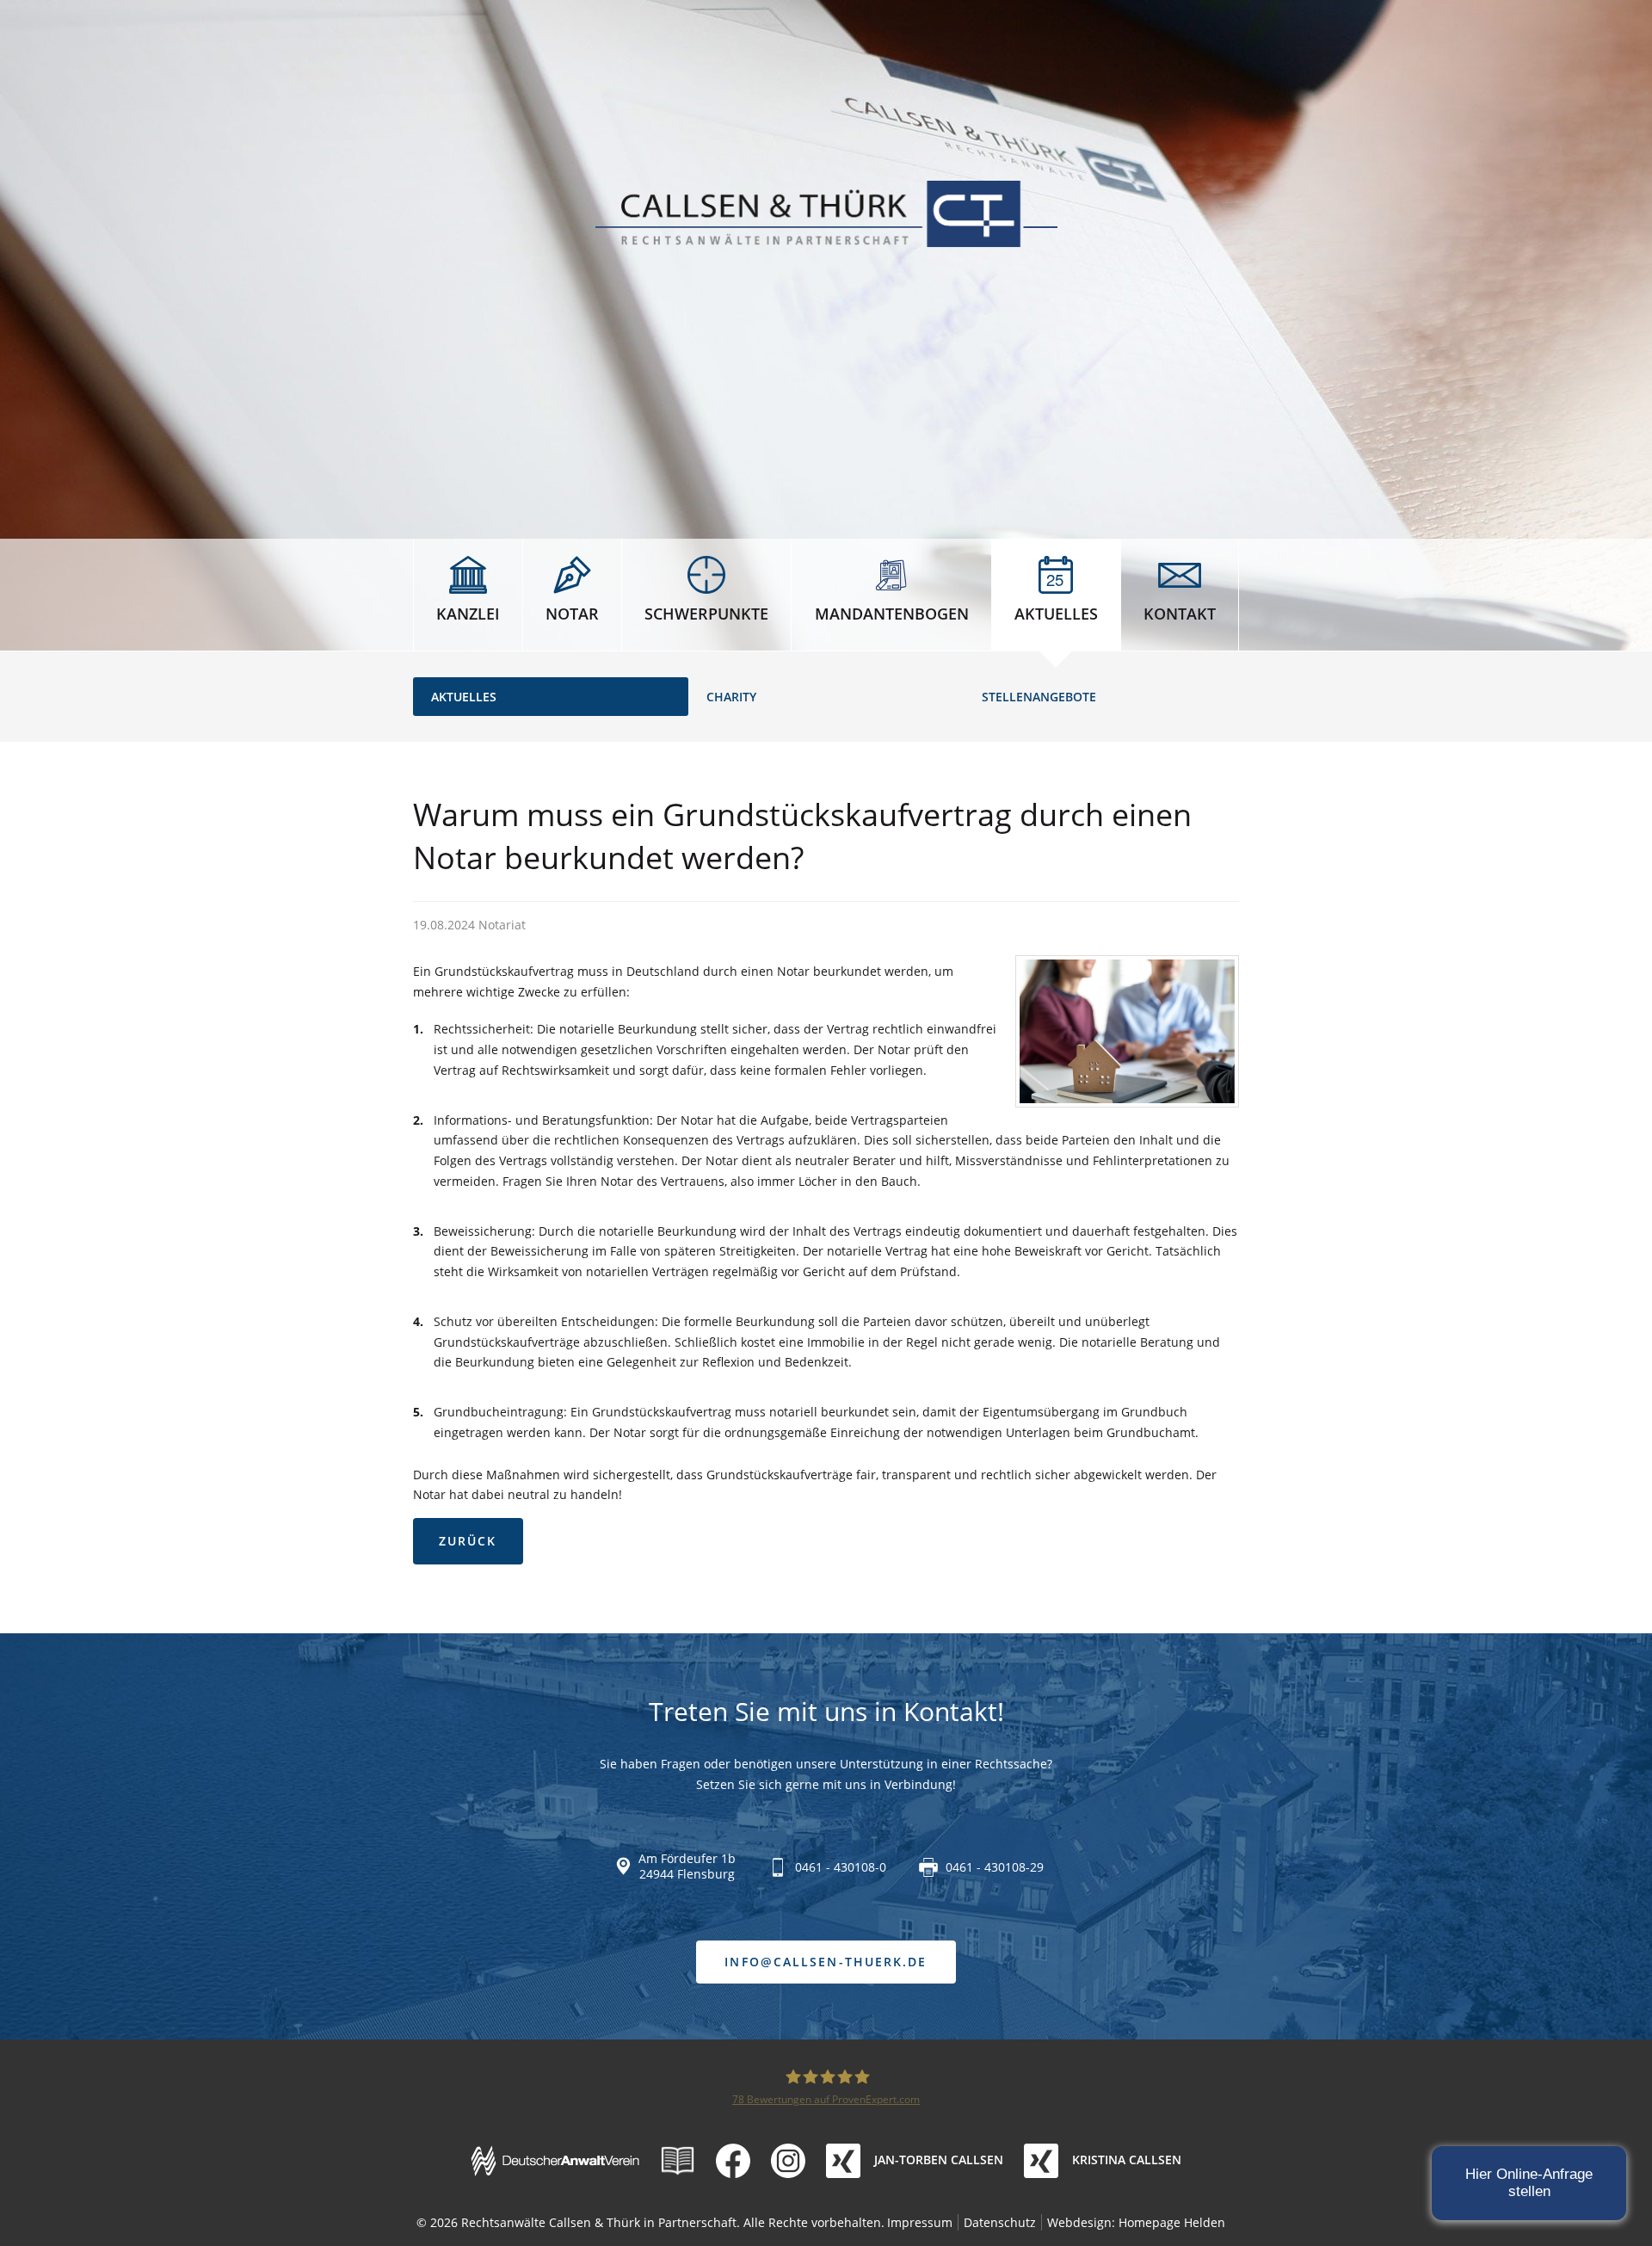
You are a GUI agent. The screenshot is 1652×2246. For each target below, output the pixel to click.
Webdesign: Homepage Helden (1136, 2222)
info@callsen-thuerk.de (826, 1962)
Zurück (468, 1541)
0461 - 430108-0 (841, 1867)
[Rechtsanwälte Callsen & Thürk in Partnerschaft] (826, 214)
